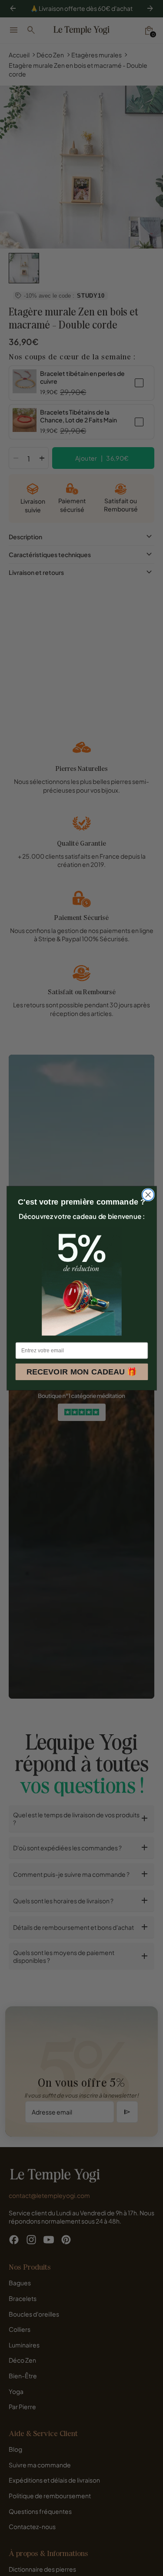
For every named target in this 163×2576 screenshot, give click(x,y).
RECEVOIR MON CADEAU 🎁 (81, 1372)
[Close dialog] (148, 1195)
